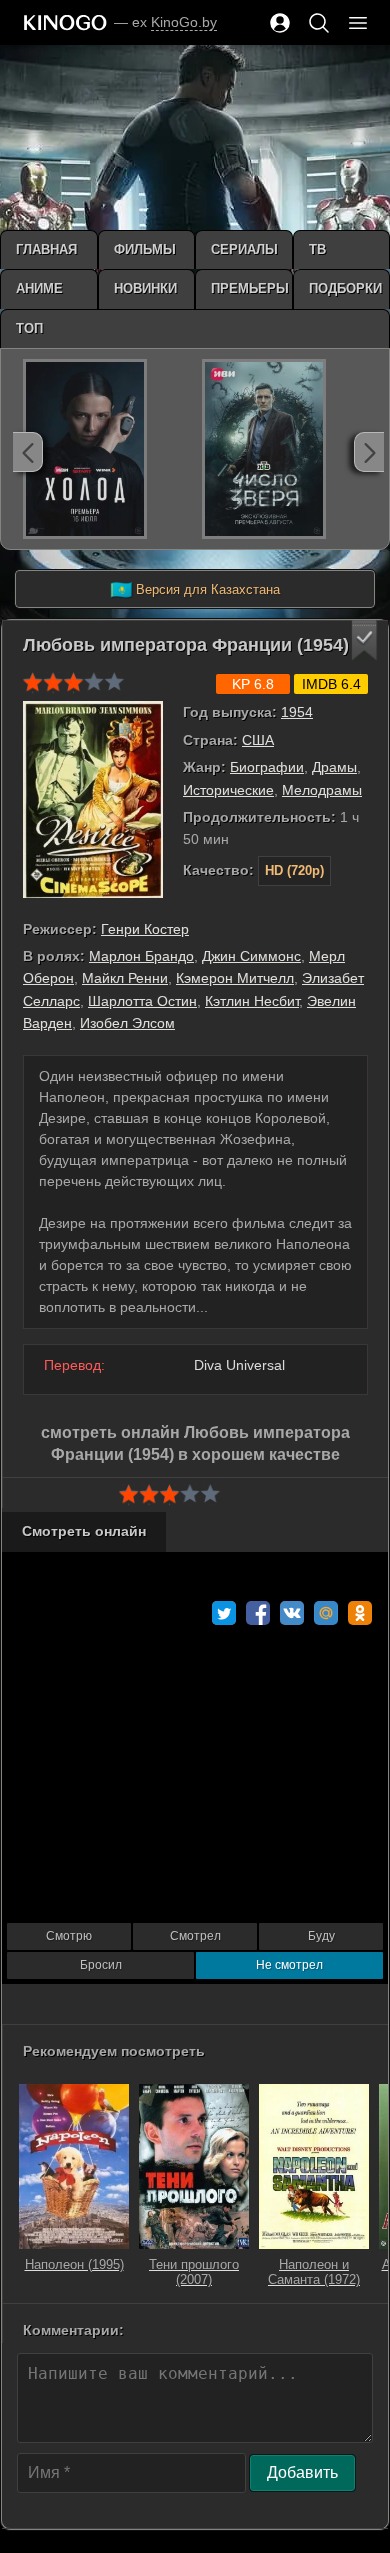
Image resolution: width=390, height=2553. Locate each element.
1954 (297, 712)
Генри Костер (145, 929)
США (258, 740)
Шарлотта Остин (142, 1001)
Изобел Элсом (127, 1023)
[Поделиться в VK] (292, 1613)
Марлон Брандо (141, 956)
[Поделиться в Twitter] (224, 1613)
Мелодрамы (322, 790)
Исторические (228, 790)
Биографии (267, 767)
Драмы (334, 767)
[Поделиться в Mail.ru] (326, 1613)
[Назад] (28, 452)
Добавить (302, 2472)
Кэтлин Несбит (252, 1001)
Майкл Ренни (125, 978)
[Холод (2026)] (85, 449)
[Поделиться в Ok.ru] (360, 1613)
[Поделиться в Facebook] (258, 1613)
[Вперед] (369, 452)
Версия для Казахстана (195, 590)
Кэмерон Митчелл (235, 978)
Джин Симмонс (251, 956)
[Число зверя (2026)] (264, 449)
